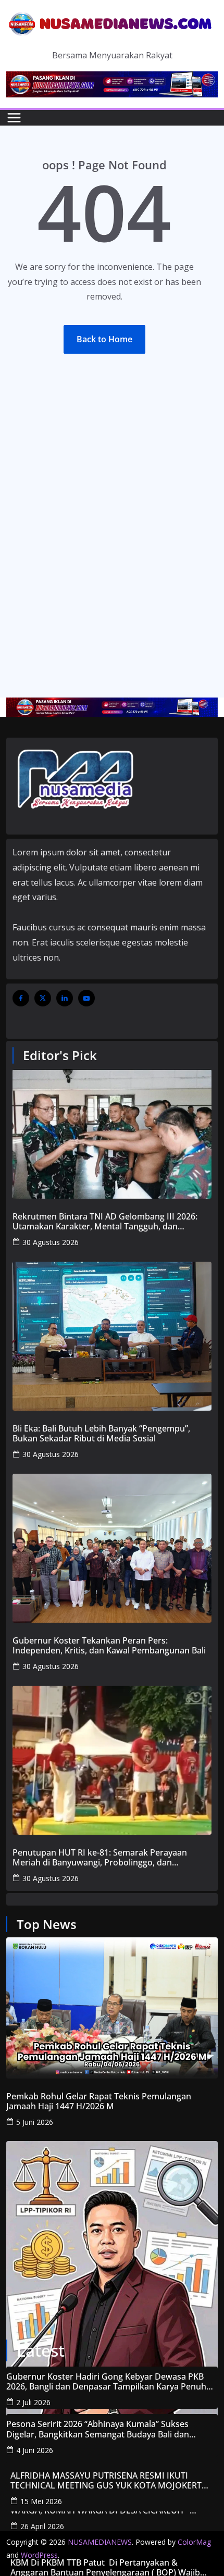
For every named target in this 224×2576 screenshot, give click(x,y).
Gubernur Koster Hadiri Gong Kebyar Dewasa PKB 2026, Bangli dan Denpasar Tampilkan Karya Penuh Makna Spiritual (106, 2382)
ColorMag (194, 2542)
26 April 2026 (42, 2526)
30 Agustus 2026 (51, 1242)
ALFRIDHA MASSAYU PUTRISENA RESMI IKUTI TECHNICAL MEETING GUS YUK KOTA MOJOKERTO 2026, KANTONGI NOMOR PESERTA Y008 (109, 2481)
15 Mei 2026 (41, 2501)
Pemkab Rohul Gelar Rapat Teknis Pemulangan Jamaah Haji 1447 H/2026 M (99, 2101)
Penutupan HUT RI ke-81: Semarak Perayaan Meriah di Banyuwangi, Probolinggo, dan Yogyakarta (100, 1858)
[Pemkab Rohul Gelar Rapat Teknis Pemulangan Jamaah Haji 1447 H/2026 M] (112, 2008)
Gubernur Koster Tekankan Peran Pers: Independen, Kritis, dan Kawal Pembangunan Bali (109, 1646)
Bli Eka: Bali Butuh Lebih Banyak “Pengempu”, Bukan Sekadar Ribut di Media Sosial (101, 1434)
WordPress (39, 2555)
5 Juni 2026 (35, 2122)
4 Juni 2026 (35, 2450)
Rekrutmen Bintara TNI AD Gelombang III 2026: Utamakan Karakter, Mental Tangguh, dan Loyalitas (105, 1222)
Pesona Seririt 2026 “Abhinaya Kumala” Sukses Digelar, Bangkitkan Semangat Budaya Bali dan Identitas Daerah (98, 2429)
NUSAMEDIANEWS (100, 2542)
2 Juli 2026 (33, 2402)
